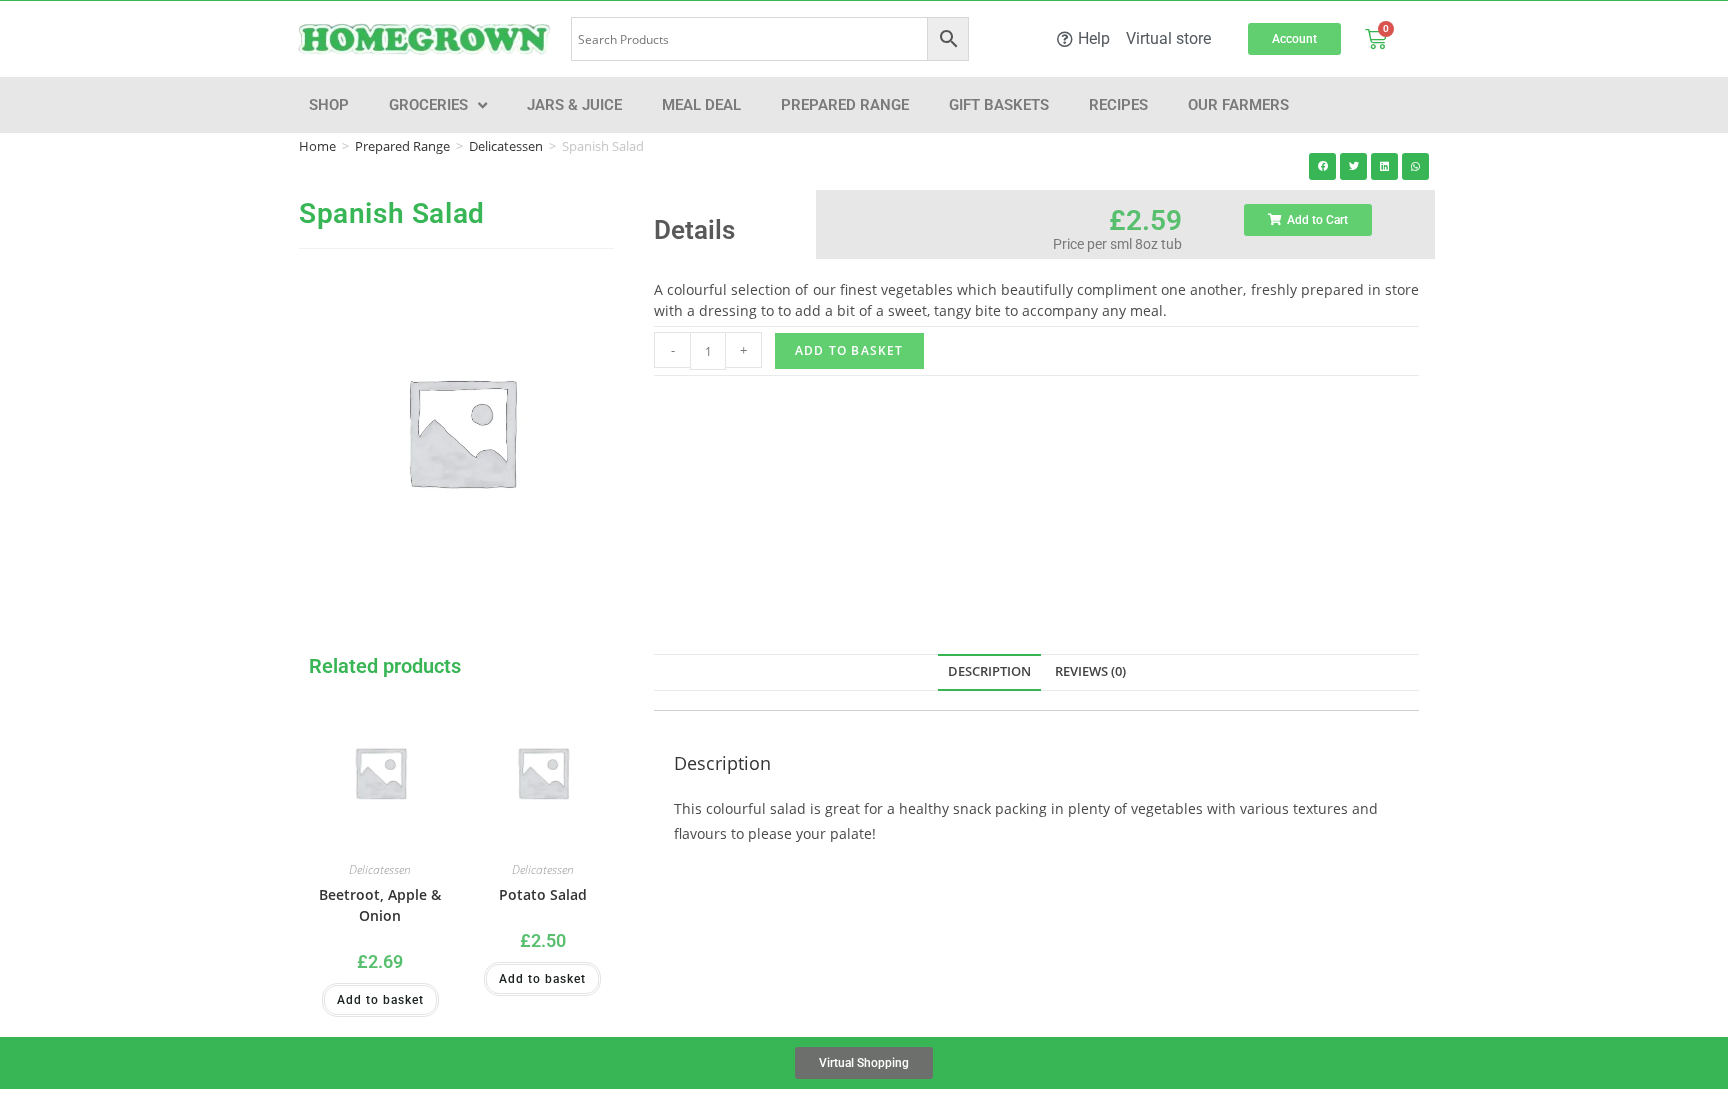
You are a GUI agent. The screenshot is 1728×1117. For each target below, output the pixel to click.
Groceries (428, 105)
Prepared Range (845, 105)
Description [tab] (989, 671)
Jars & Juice (574, 105)
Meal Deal (701, 105)
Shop (329, 105)
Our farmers (1238, 105)
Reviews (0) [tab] (1090, 671)
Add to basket (849, 350)
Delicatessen (506, 146)
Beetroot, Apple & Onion (380, 905)
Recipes (1118, 105)
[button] (1322, 166)
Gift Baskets (999, 105)
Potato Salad (543, 894)
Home (317, 146)
